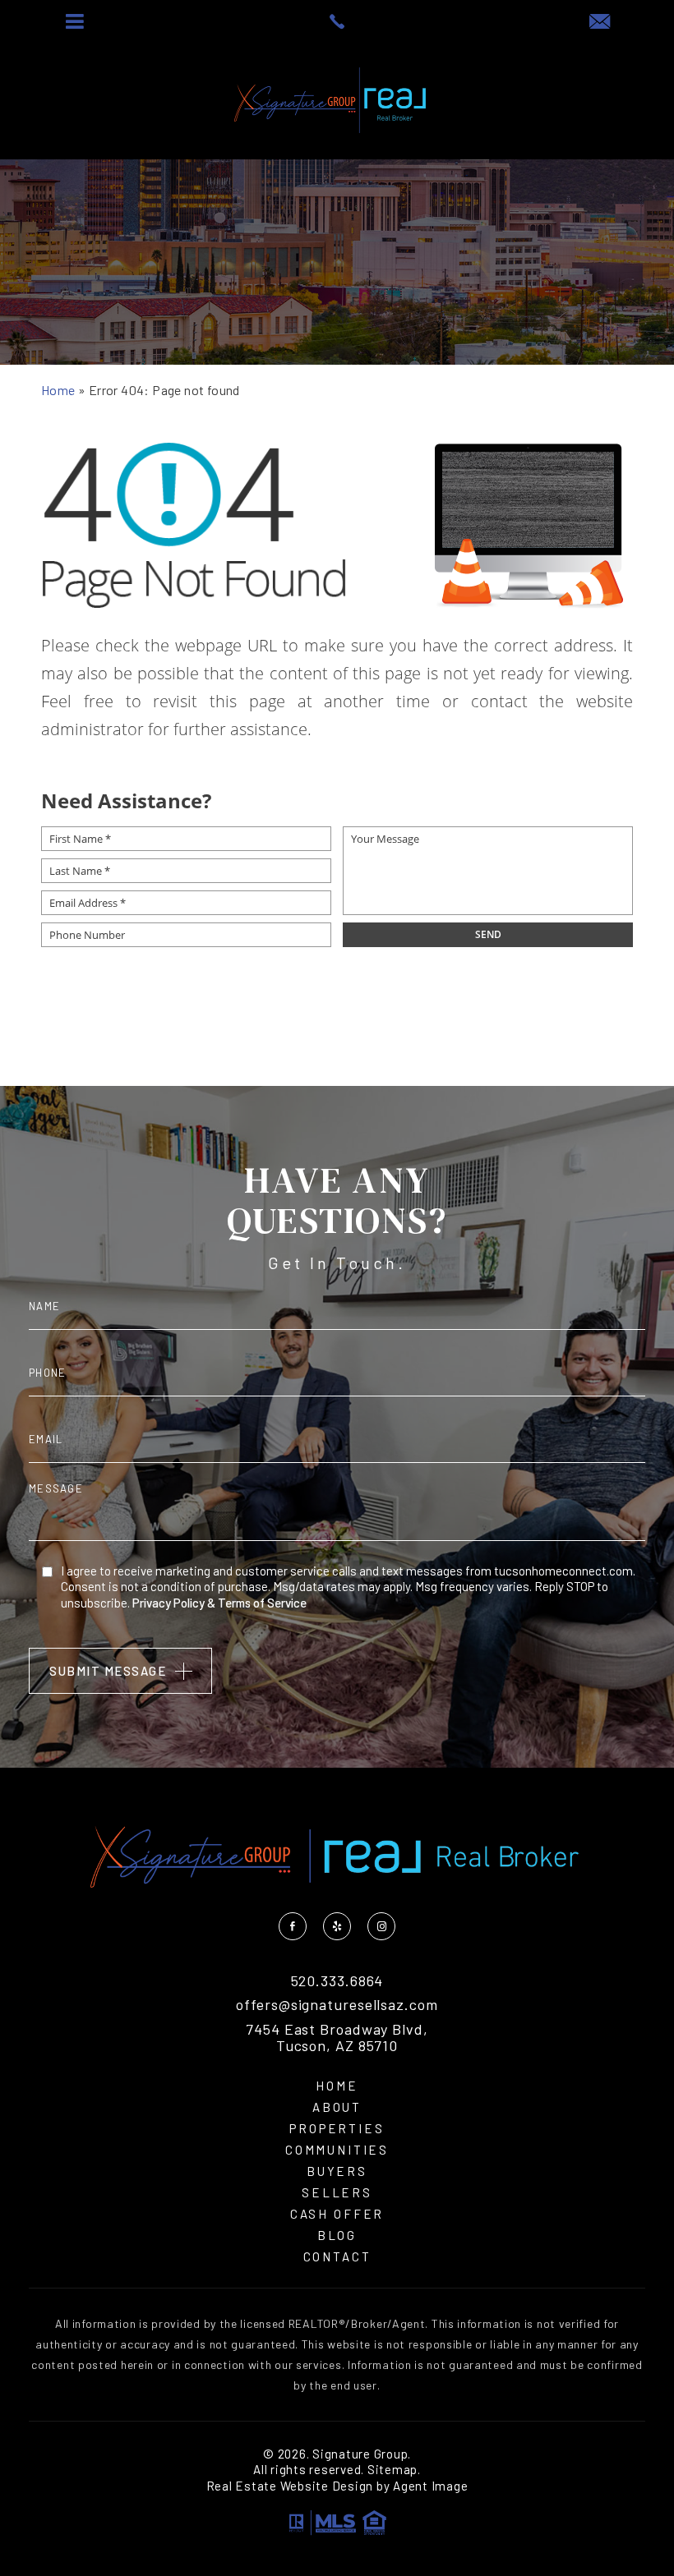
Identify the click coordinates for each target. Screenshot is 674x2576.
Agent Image (430, 2486)
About (337, 2107)
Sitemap (392, 2469)
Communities (337, 2150)
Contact (337, 2257)
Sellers (337, 2193)
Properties (337, 2129)
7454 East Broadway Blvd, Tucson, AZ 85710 (337, 2038)
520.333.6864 (337, 1981)
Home (337, 2086)
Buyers (337, 2171)
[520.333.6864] (337, 21)
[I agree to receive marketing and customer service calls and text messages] (47, 1571)
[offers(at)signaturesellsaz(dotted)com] (600, 22)
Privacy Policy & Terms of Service (219, 1603)
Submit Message (108, 1671)
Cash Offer (337, 2214)
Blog (337, 2236)
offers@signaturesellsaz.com (337, 2005)
